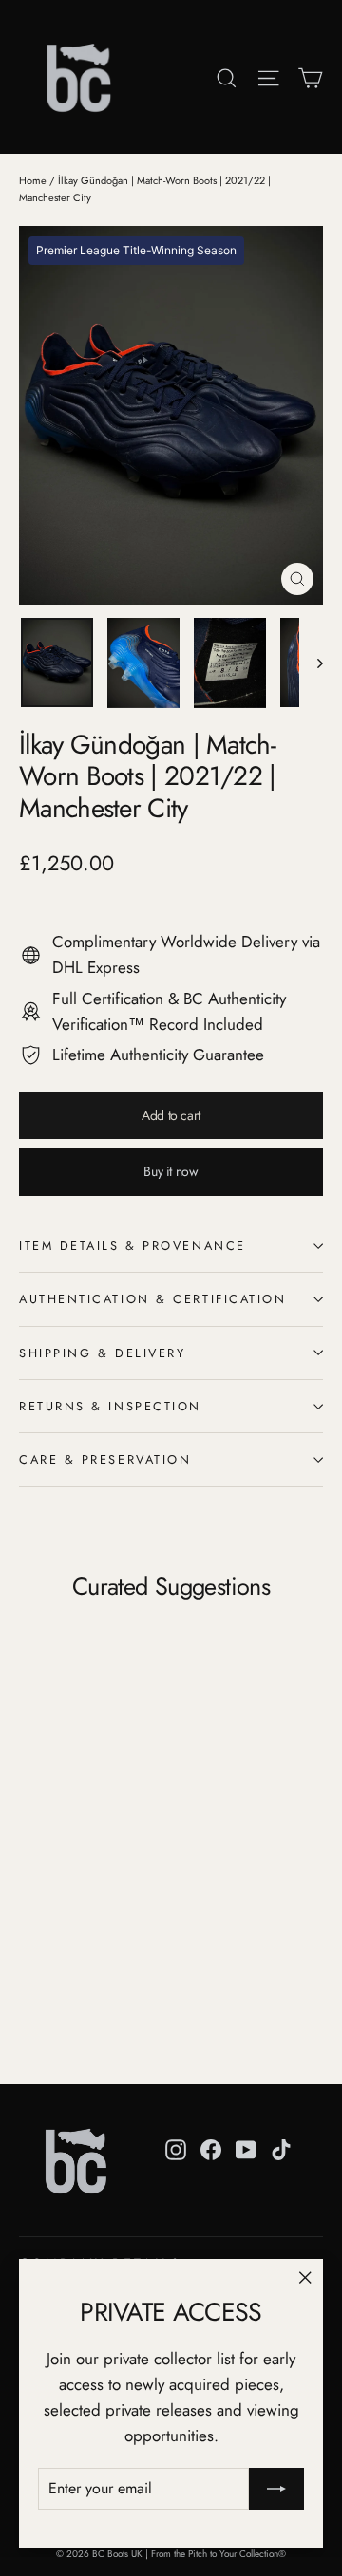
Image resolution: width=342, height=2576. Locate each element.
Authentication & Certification (153, 1299)
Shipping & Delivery (102, 1353)
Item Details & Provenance (133, 1246)
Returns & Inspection (110, 1406)
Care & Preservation (105, 1459)
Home (33, 180)
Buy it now (171, 1171)
